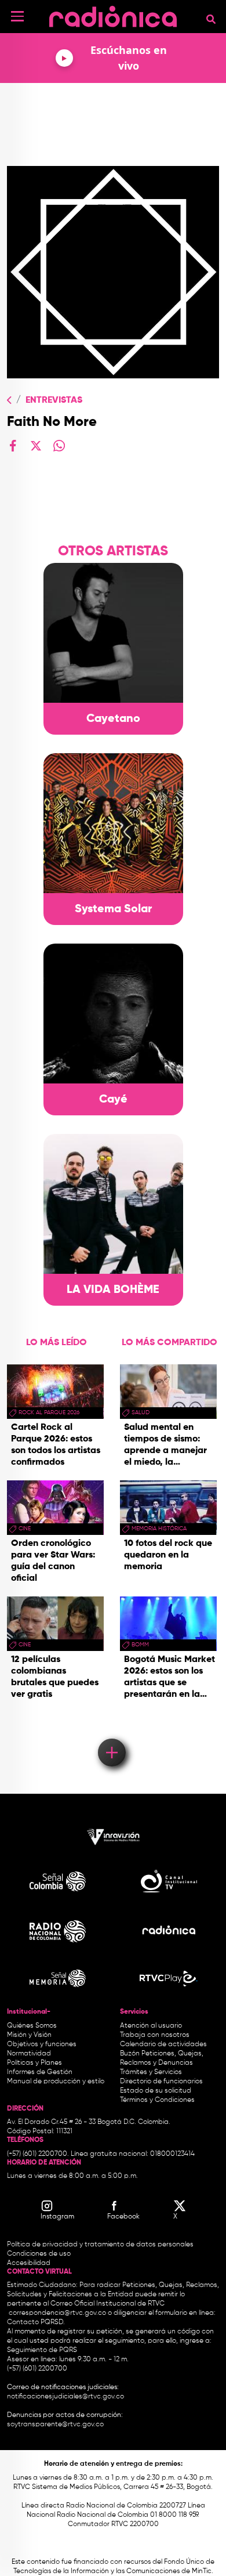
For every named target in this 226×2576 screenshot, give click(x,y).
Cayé (113, 1100)
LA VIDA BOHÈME (113, 1290)
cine (25, 1529)
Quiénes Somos (32, 2026)
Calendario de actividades (163, 2044)
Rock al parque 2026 (49, 1412)
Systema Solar (113, 909)
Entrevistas (54, 400)
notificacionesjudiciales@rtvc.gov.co (65, 2397)
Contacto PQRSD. (36, 2322)
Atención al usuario (151, 2026)
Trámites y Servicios (151, 2072)
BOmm (140, 1645)
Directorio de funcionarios (161, 2082)
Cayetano (113, 719)
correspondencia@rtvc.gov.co (57, 2313)
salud (141, 1412)
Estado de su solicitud (156, 2091)
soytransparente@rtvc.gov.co (55, 2425)
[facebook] (13, 446)
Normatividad (29, 2054)
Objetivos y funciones (42, 2044)
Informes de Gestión (40, 2072)
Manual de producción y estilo (56, 2082)
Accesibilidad (30, 2263)
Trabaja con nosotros (155, 2035)
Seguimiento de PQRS (42, 2350)
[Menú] (17, 16)
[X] (36, 446)
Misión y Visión (29, 2035)
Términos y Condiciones (157, 2100)
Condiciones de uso (39, 2254)
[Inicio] (113, 14)
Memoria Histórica (159, 1529)
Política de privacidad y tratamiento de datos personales (100, 2245)
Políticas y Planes (34, 2063)
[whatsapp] (59, 446)
